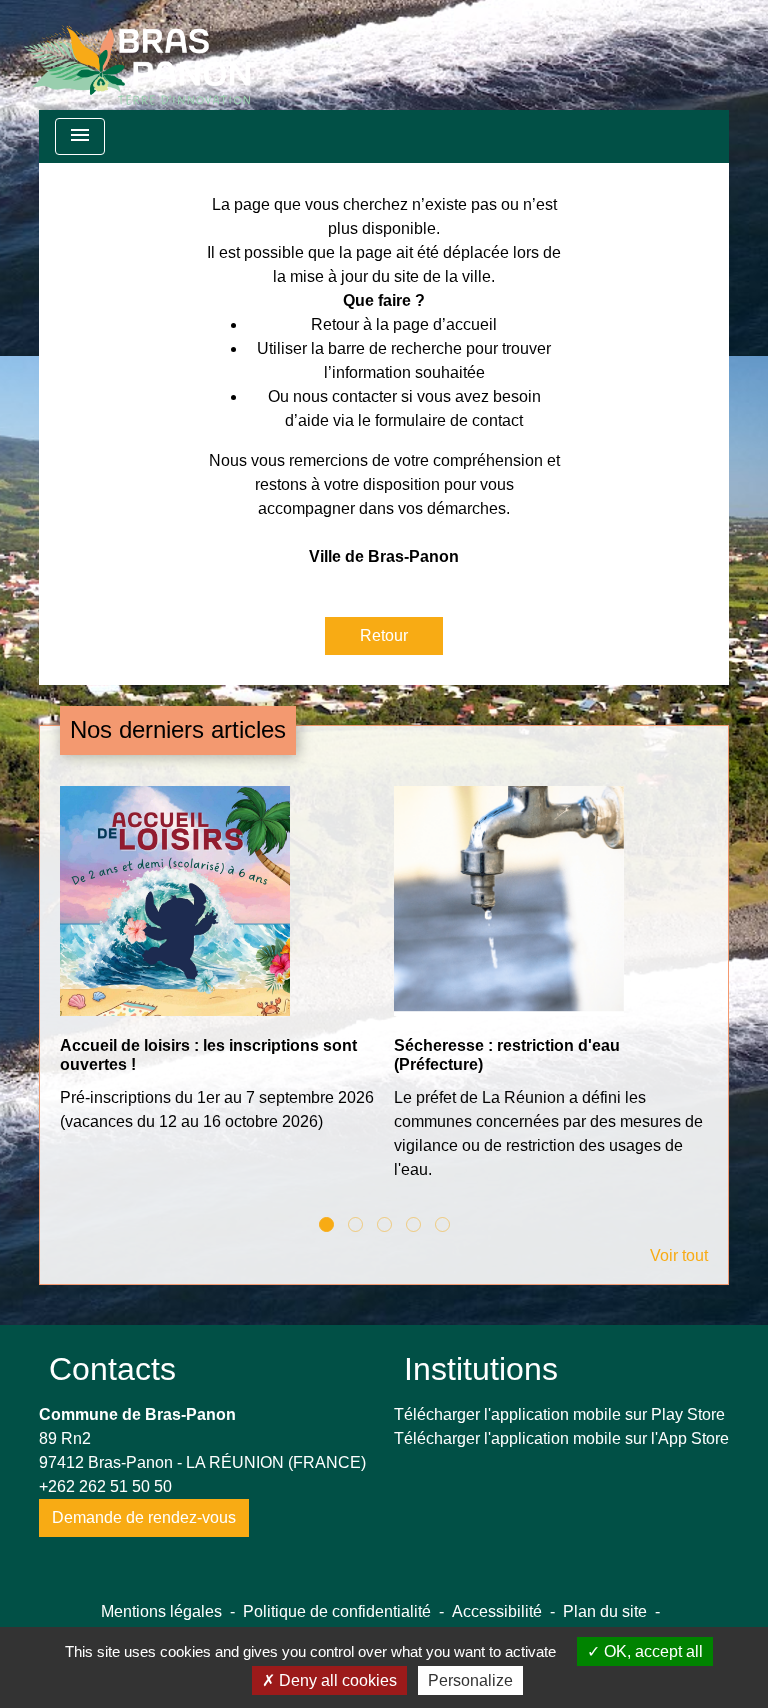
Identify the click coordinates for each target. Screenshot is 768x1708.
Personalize (470, 1680)
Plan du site (605, 1611)
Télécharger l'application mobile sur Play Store (559, 1414)
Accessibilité (497, 1611)
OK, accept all (651, 1651)
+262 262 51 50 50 (105, 1486)
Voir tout (679, 1255)
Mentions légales (161, 1611)
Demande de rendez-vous (144, 1517)
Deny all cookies (336, 1680)
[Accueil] (137, 55)
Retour (384, 635)
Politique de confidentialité (337, 1611)
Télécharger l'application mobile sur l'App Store (561, 1438)
